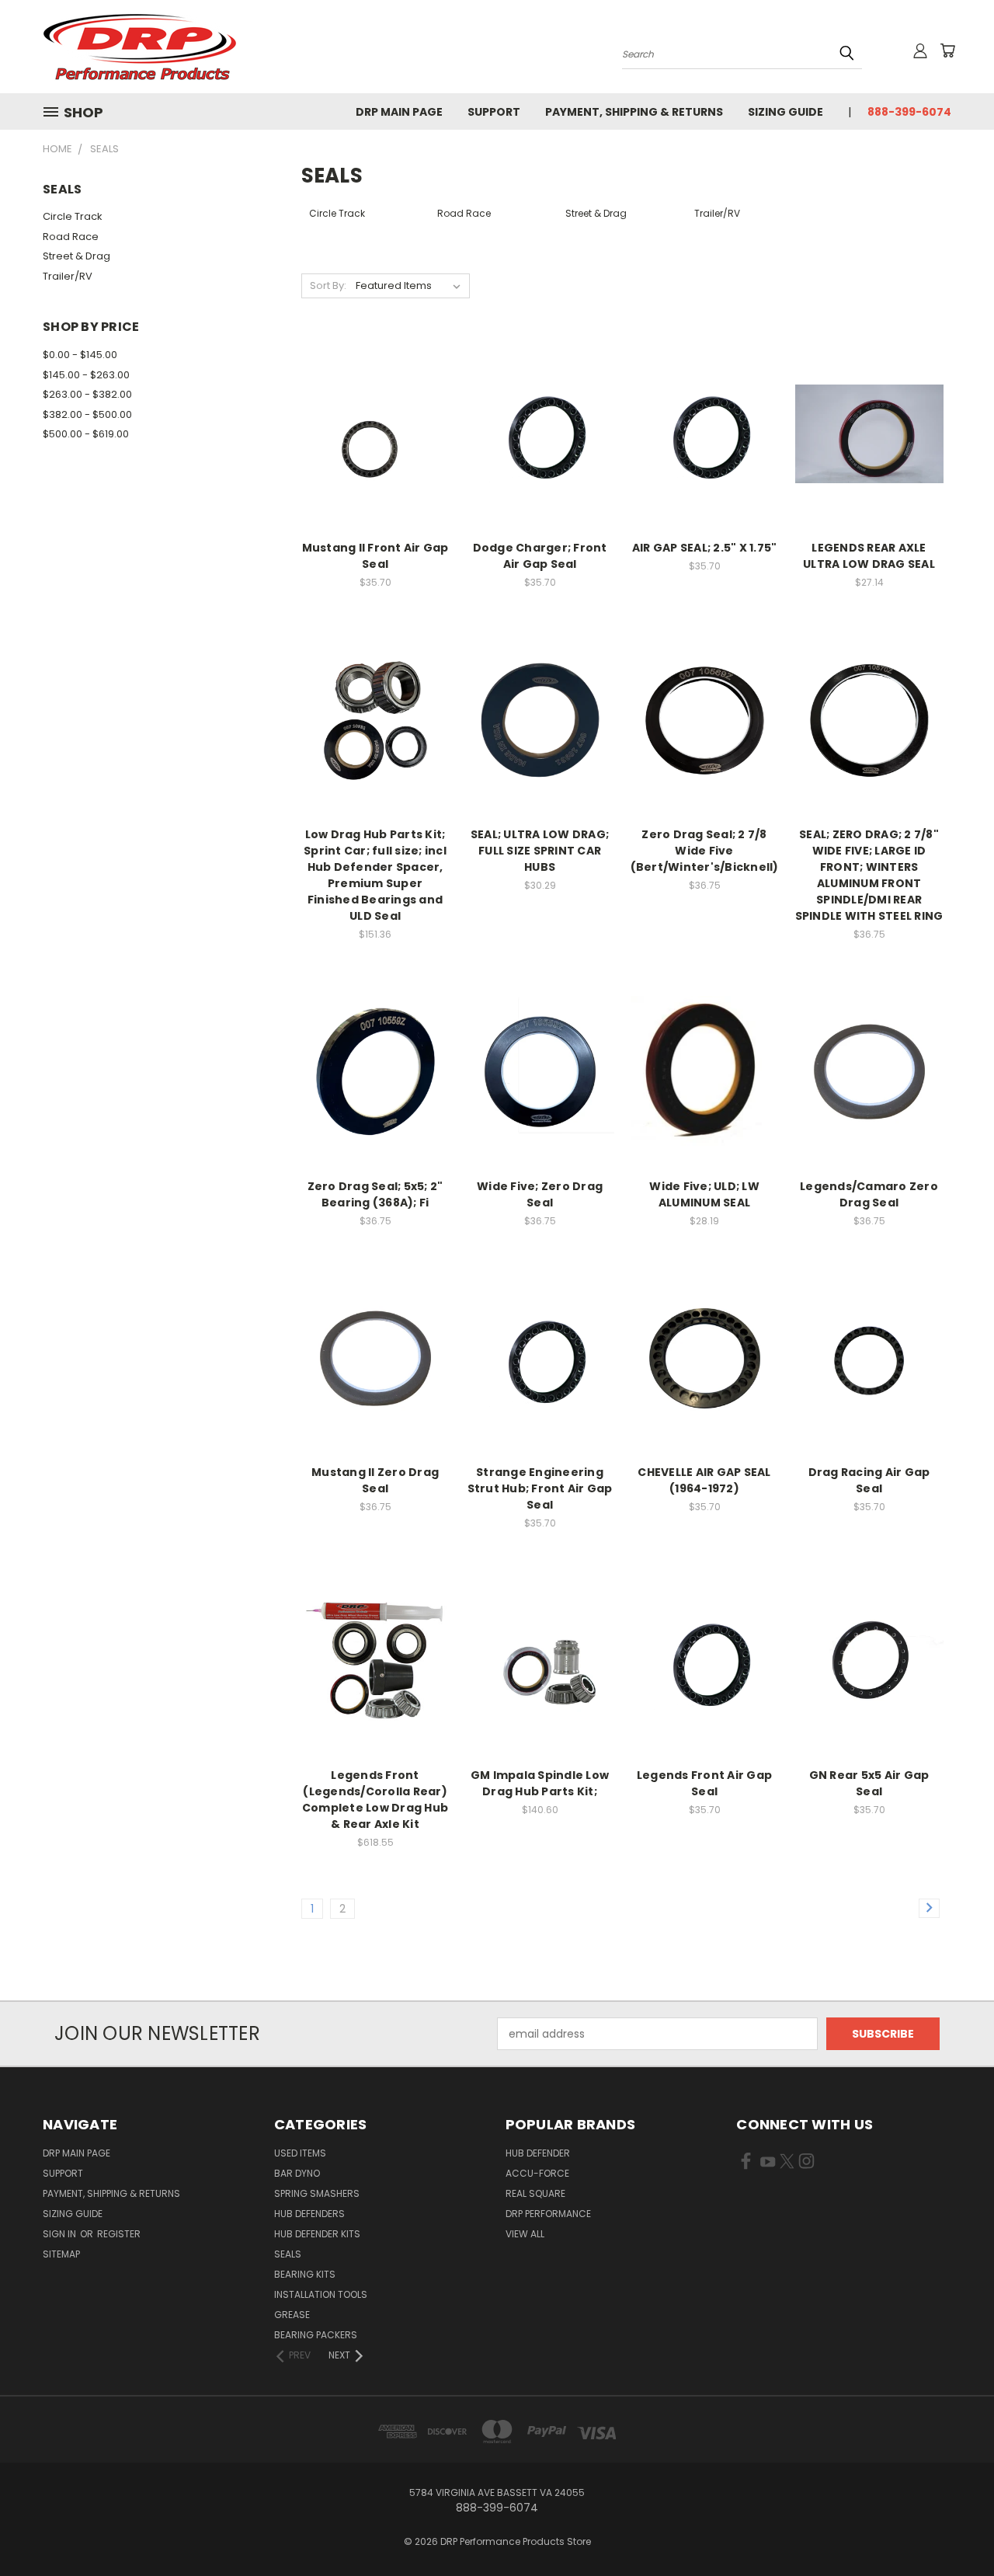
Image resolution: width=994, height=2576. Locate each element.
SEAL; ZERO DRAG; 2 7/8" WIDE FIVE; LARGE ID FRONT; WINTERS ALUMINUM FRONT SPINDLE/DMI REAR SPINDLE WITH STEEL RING (869, 875)
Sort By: (328, 285)
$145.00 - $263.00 (86, 375)
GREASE (292, 2315)
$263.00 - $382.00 (87, 394)
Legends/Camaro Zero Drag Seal (869, 1194)
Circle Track (73, 216)
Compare (370, 432)
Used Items (300, 2153)
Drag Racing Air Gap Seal (869, 1480)
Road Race (71, 237)
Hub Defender (538, 2153)
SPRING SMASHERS (317, 2193)
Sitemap (61, 2254)
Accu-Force (537, 2173)
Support (494, 112)
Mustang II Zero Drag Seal (375, 1480)
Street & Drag (76, 256)
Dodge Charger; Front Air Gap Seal (540, 556)
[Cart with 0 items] (947, 50)
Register (119, 2234)
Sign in (61, 2234)
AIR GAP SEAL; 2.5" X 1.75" (705, 548)
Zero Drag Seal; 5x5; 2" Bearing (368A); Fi (375, 1194)
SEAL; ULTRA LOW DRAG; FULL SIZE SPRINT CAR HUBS (540, 851)
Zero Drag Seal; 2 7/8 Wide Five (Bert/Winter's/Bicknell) (705, 851)
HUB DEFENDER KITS (317, 2234)
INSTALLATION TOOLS (321, 2294)
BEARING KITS (305, 2274)
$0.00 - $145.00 (80, 355)
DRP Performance (548, 2214)
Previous (953, 2527)
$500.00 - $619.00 (86, 434)
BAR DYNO (297, 2173)
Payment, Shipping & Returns (634, 112)
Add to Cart (375, 461)
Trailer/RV (68, 276)
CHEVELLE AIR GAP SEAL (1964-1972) (704, 1480)
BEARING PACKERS (316, 2335)
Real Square (535, 2193)
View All (525, 2234)
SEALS (288, 2254)
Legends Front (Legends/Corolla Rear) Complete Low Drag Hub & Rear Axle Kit (375, 1800)
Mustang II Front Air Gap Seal (375, 556)
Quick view (375, 402)
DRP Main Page (399, 112)
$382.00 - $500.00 (87, 414)
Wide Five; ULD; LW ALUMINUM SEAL (704, 1194)
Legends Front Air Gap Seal (704, 1783)
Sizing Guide (785, 112)
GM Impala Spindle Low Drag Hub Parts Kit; (540, 1783)
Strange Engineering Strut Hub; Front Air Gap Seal (540, 1488)
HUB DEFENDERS (309, 2214)
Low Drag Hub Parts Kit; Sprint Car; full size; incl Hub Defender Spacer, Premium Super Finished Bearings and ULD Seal (375, 875)
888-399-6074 (909, 112)
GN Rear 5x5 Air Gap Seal (869, 1783)
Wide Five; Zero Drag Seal (540, 1194)
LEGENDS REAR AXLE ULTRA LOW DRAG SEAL (869, 556)
